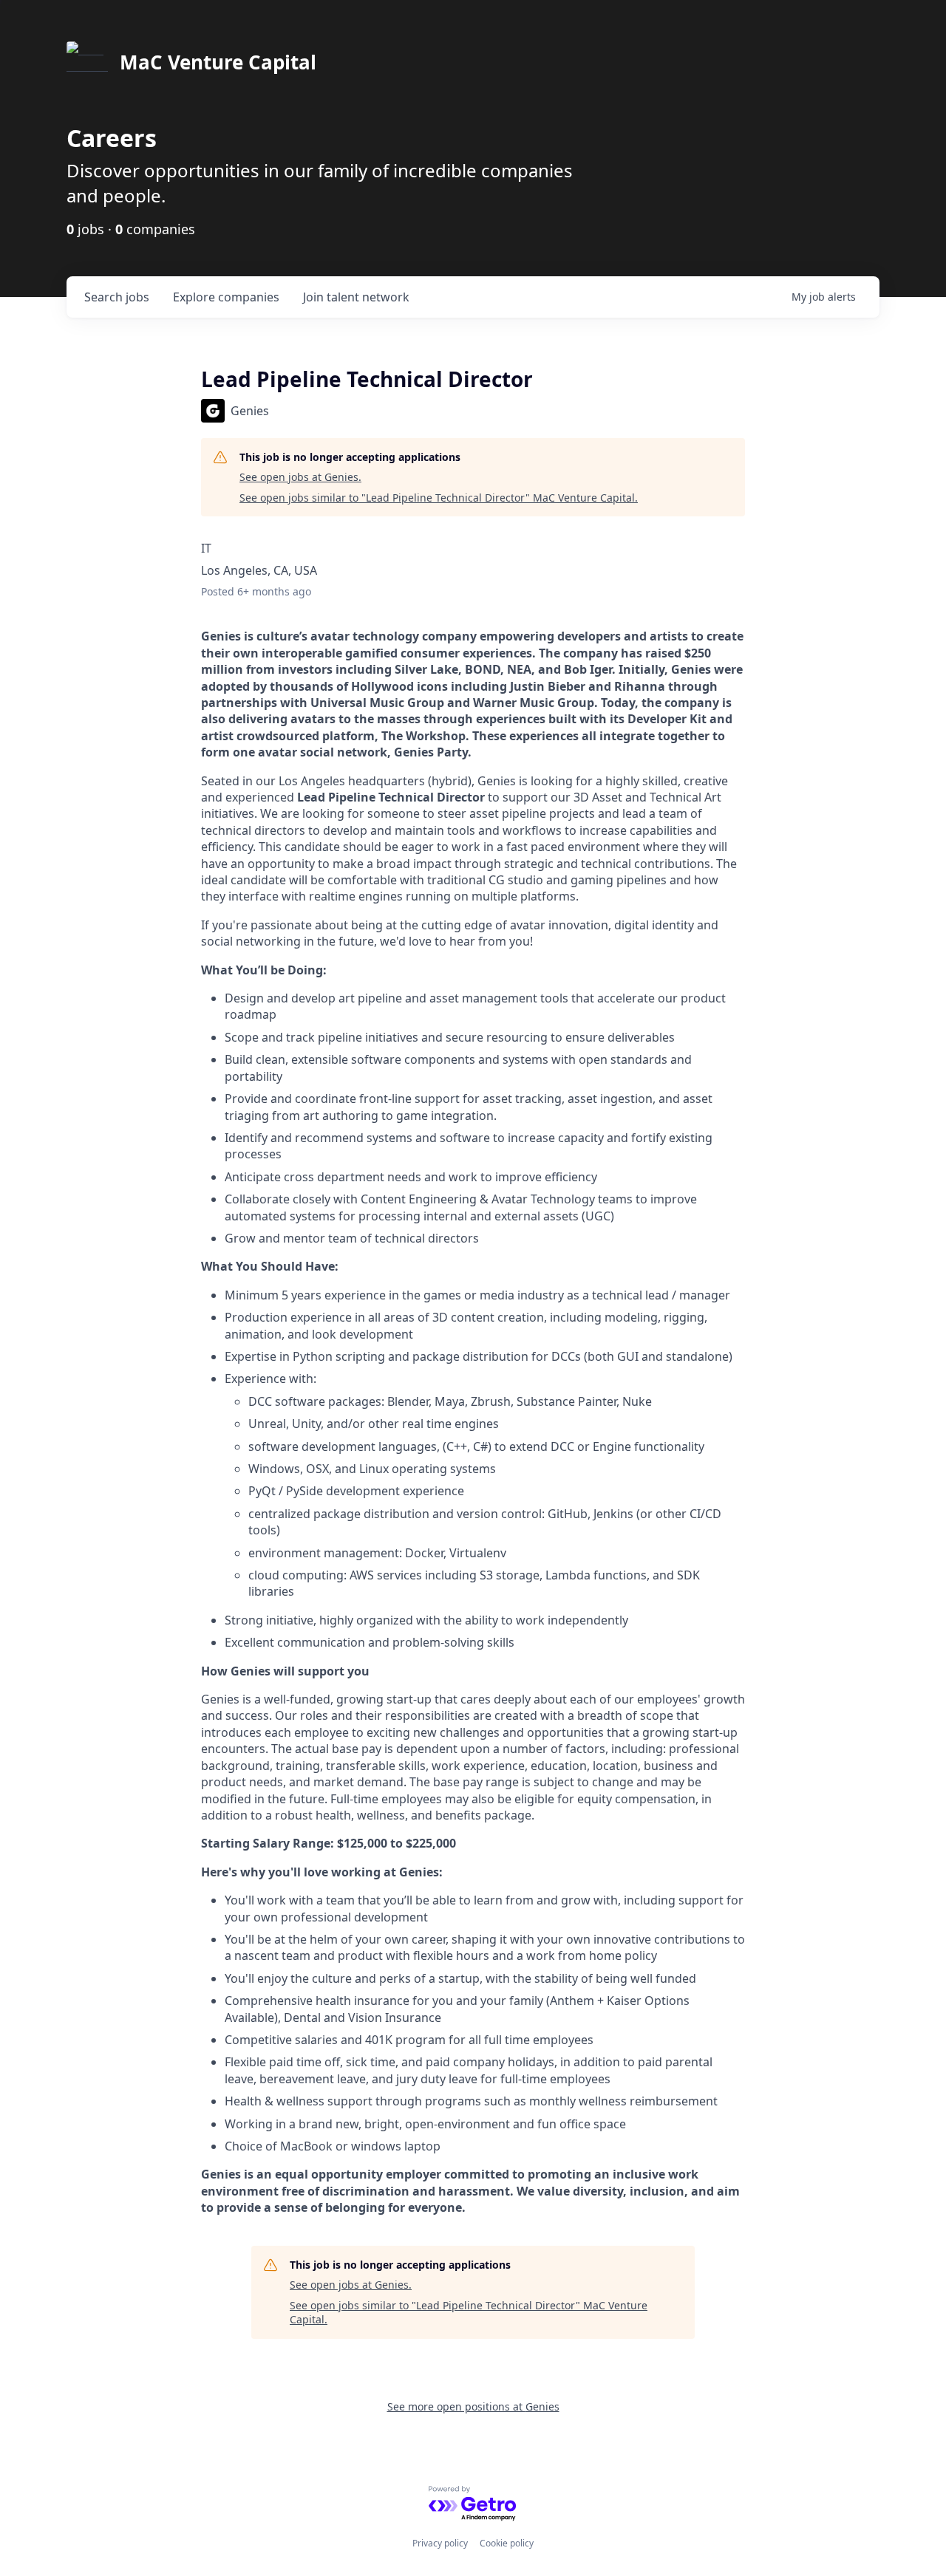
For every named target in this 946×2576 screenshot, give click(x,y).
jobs (117, 297)
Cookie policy (507, 2543)
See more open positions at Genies (473, 2406)
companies (226, 297)
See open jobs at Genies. (300, 477)
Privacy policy (440, 2543)
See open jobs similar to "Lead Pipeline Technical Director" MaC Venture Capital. (439, 498)
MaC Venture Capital (218, 62)
